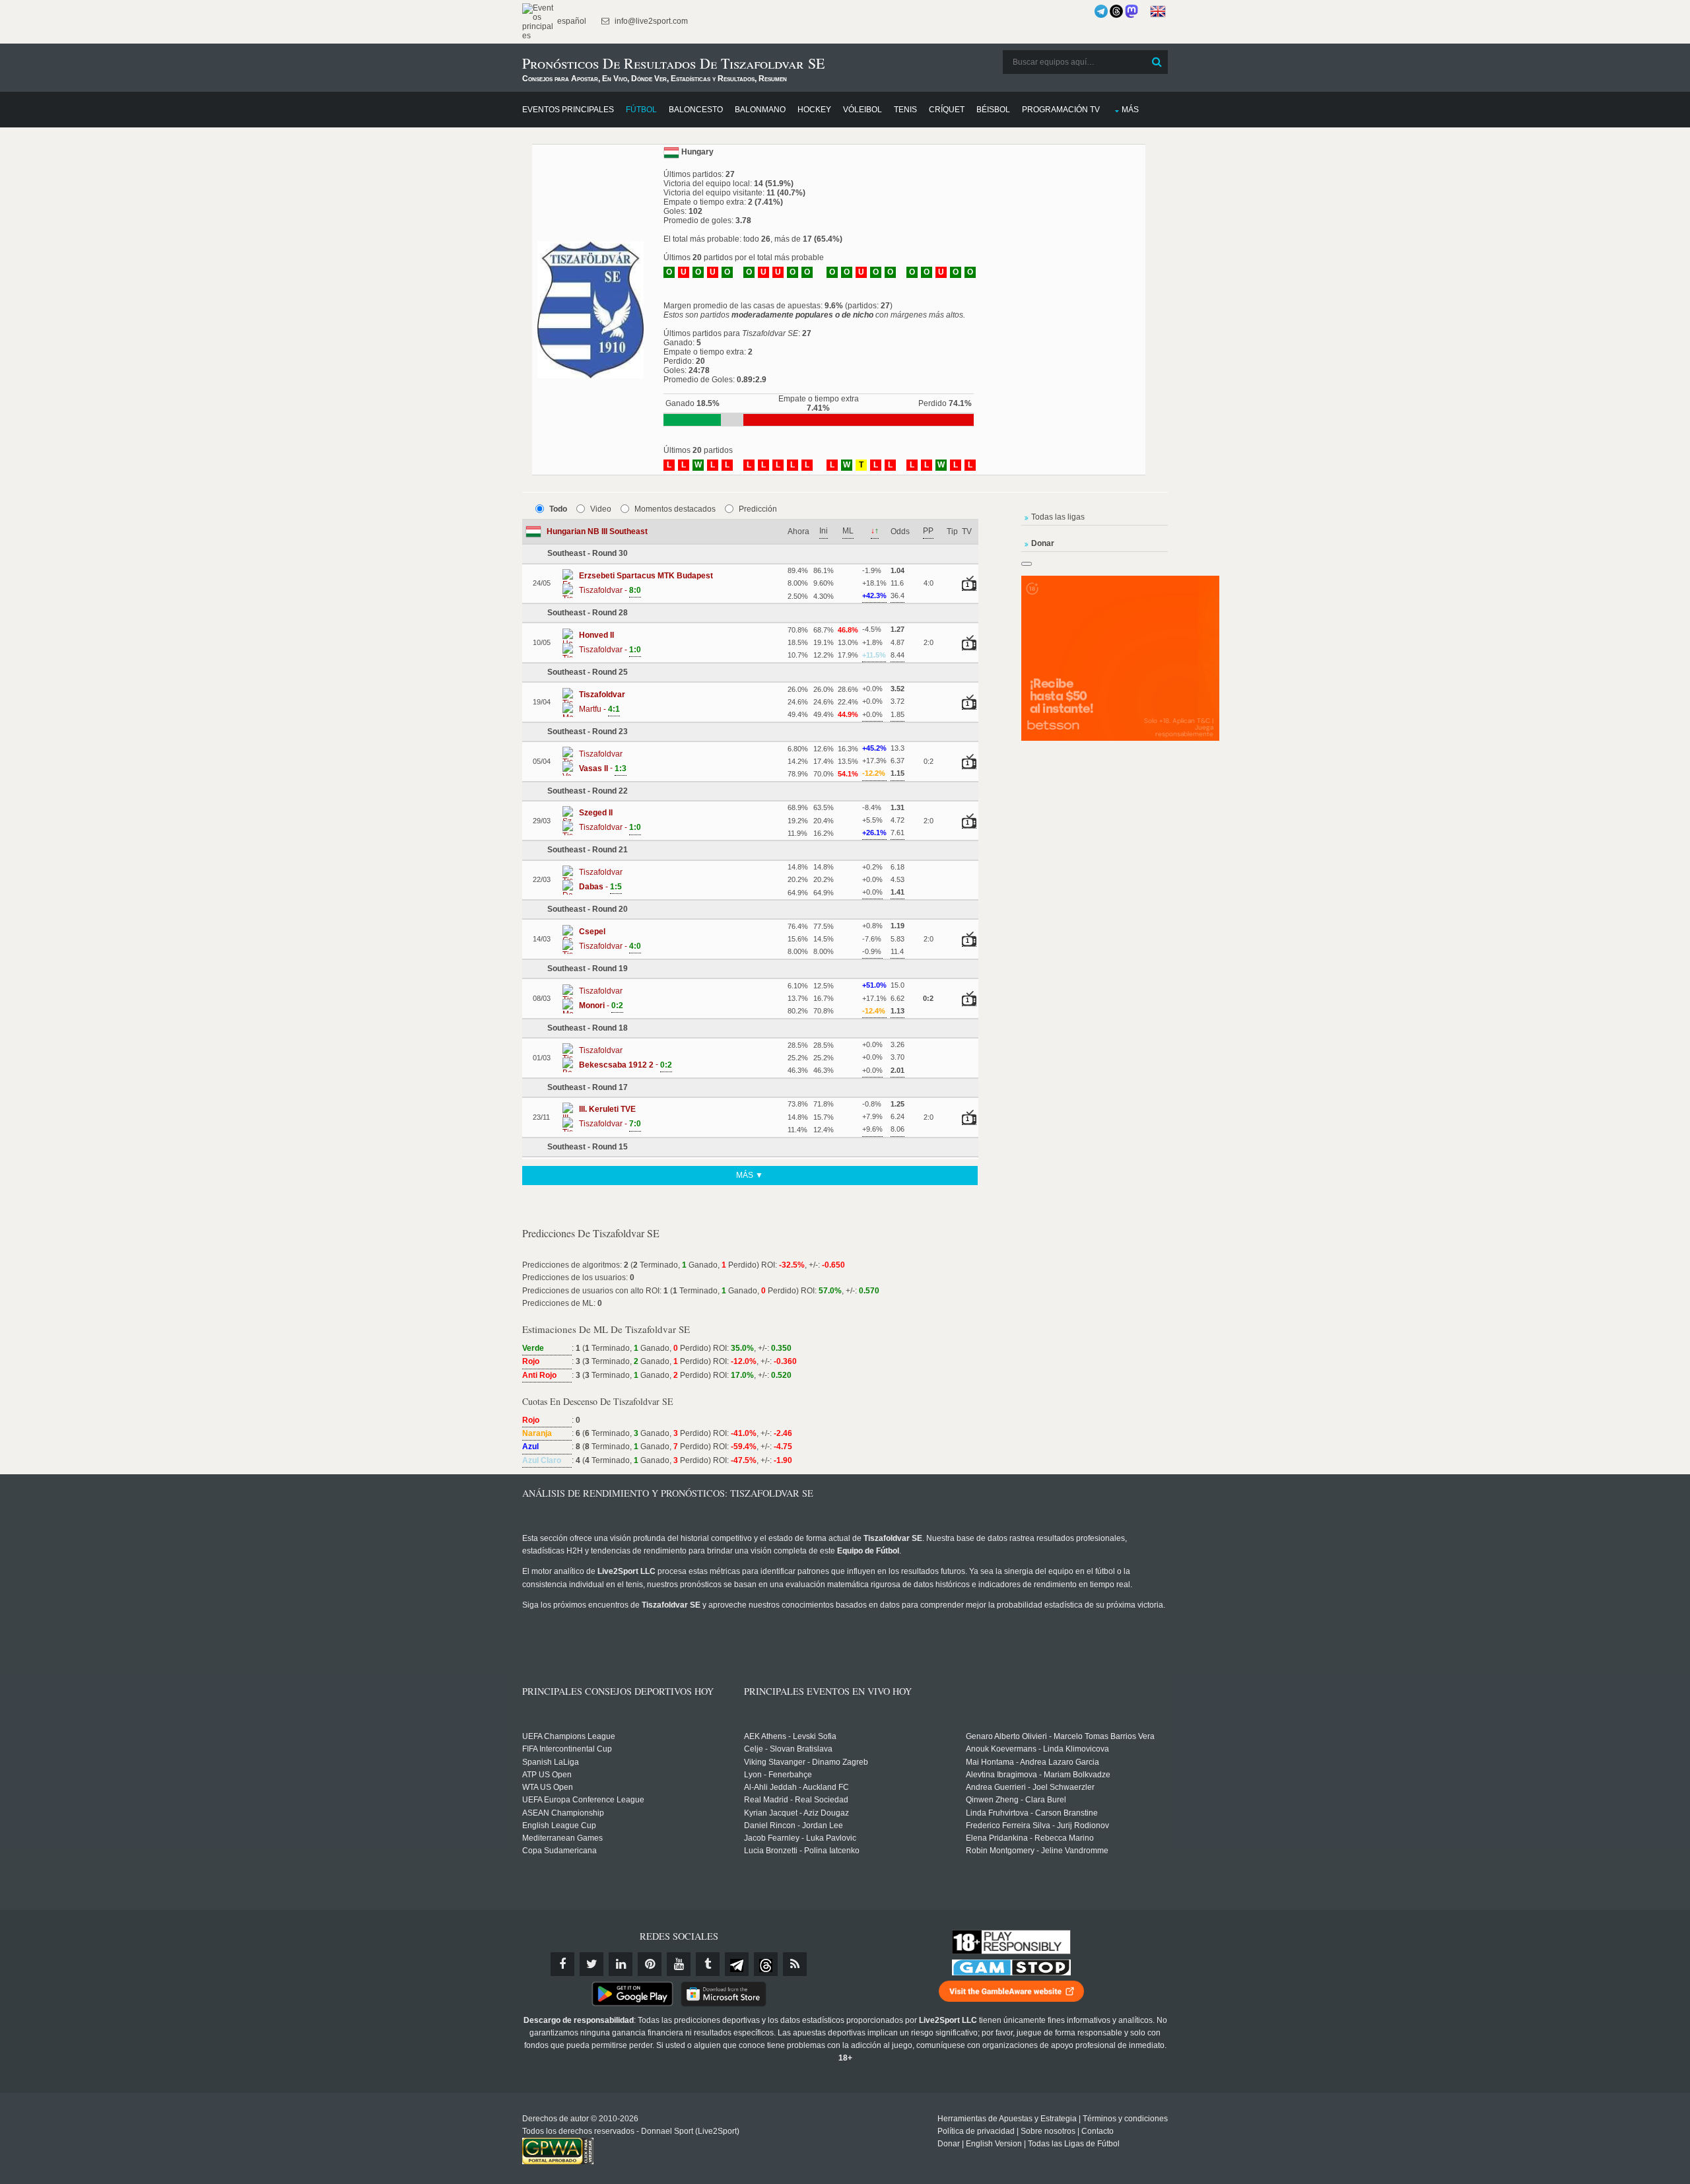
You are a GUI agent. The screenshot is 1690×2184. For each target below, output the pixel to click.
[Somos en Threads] (1116, 11)
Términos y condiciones (1125, 2119)
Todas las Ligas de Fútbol (1074, 2144)
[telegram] (737, 1964)
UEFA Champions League (569, 1736)
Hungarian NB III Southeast (597, 531)
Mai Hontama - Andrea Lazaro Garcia (1032, 1762)
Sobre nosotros (1048, 2131)
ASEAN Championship (563, 1813)
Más (1130, 110)
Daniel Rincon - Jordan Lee (794, 1826)
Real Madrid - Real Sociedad (796, 1800)
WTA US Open (548, 1787)
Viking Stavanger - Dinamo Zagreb (806, 1762)
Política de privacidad (976, 2131)
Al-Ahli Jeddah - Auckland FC (796, 1787)
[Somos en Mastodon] (1132, 11)
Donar (949, 2144)
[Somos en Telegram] (1101, 11)
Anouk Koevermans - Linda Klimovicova (1037, 1749)
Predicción (758, 509)
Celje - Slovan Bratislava (788, 1749)
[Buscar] (1157, 62)
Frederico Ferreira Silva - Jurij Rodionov (1037, 1826)
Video (601, 509)
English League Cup (559, 1826)
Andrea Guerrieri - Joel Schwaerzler (1030, 1787)
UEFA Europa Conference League (583, 1800)
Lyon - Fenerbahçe (778, 1775)
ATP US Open (547, 1775)
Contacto (1098, 2131)
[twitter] (591, 1964)
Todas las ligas (1058, 517)
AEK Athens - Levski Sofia (790, 1736)
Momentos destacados (675, 509)
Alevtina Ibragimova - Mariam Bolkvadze (1038, 1775)
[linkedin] (621, 1964)
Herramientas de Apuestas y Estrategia (1007, 2119)
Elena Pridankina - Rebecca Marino (1030, 1838)
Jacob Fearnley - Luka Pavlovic (800, 1838)
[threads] (766, 1964)
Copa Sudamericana (559, 1851)
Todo (558, 509)
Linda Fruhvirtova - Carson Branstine (1032, 1813)
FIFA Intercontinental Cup (567, 1749)
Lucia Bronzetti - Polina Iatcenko (802, 1851)
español (571, 21)
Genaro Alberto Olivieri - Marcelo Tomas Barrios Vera (1060, 1736)
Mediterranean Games (562, 1838)
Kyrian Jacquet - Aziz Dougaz (796, 1813)
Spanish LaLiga (551, 1762)
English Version (994, 2144)
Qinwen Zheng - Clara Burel (1016, 1800)
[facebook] (562, 1964)
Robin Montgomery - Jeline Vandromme (1037, 1851)
